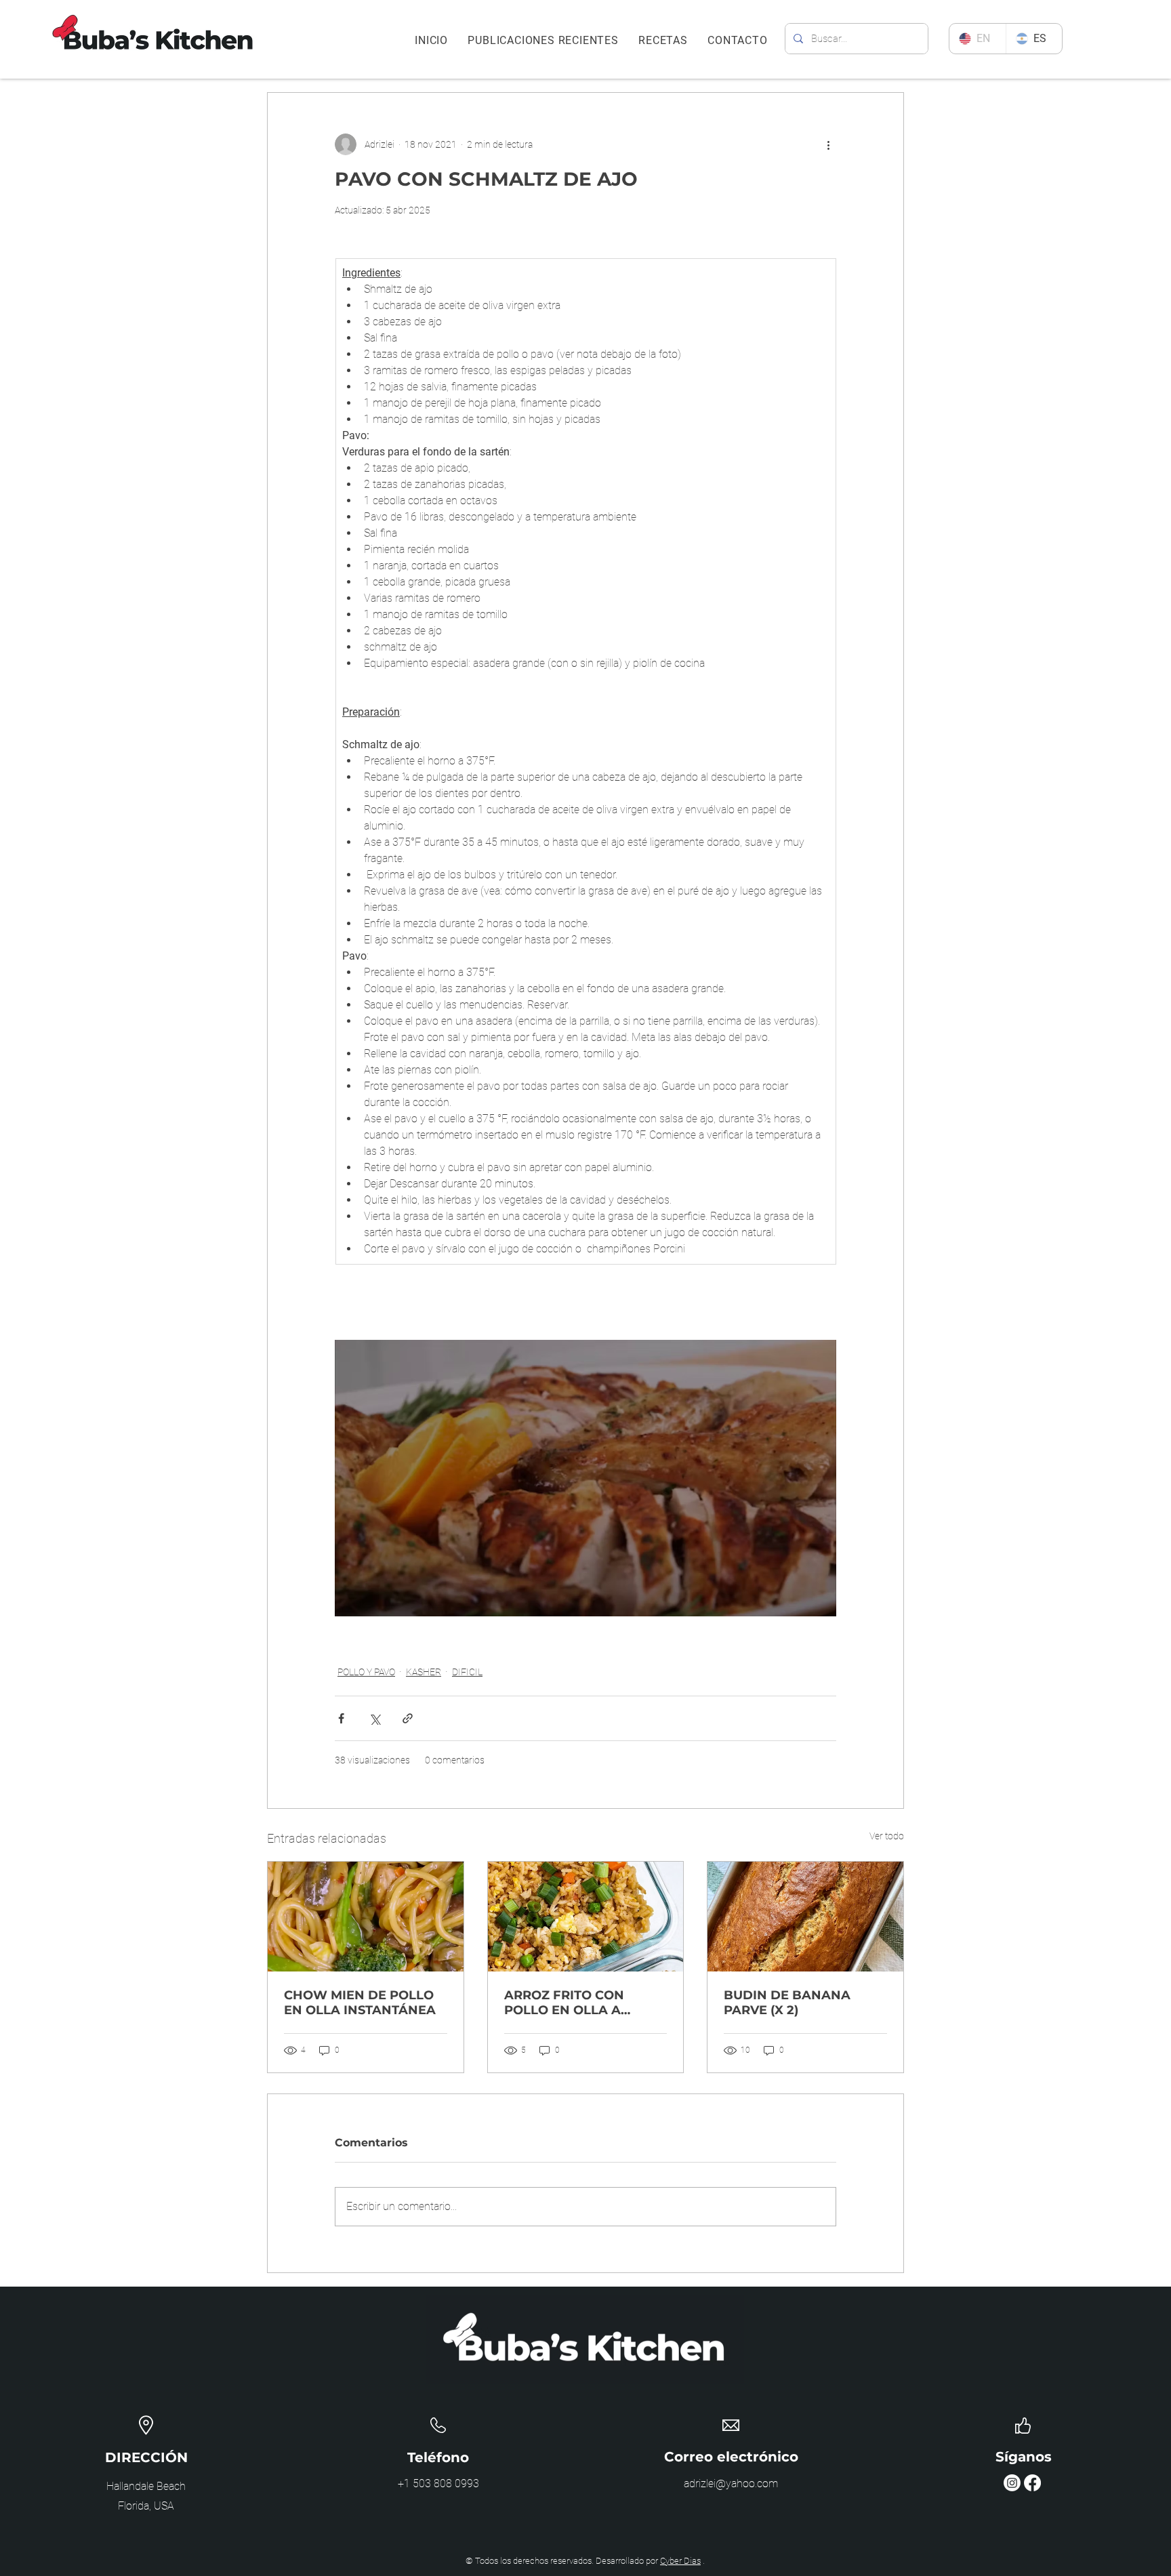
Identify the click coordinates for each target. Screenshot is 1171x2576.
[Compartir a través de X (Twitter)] (374, 1718)
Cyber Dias (680, 2561)
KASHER (424, 1672)
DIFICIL (467, 1672)
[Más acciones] (828, 144)
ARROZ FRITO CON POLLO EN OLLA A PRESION (564, 2003)
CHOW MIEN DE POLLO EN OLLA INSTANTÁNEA (360, 2003)
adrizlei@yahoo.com (731, 2483)
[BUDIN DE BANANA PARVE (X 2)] (805, 1917)
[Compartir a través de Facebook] (341, 1718)
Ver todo (887, 1836)
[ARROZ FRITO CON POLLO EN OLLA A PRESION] (586, 1917)
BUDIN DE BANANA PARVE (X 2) (787, 2003)
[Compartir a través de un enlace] (408, 1718)
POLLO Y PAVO (366, 1672)
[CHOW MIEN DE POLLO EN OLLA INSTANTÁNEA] (366, 1917)
